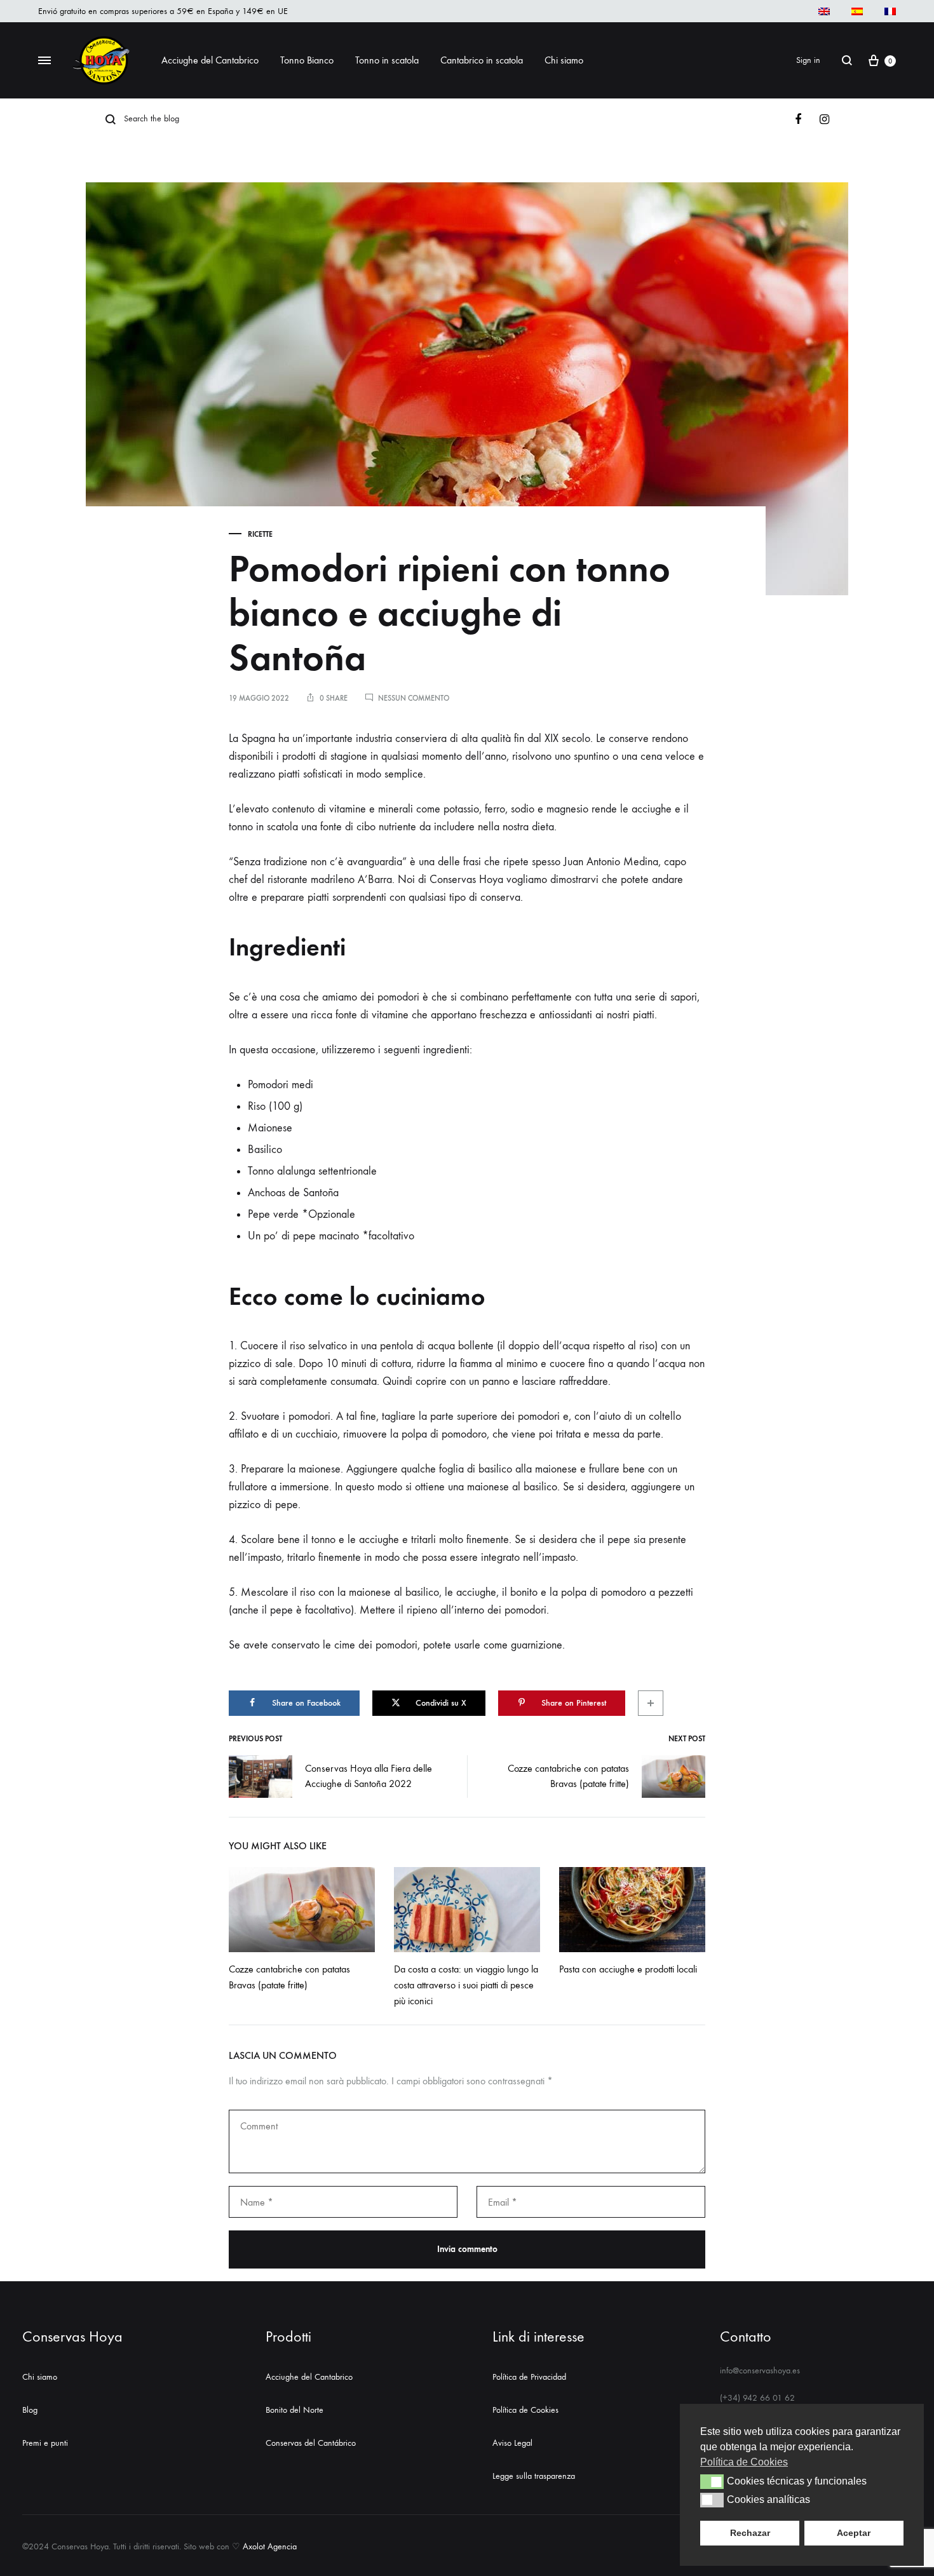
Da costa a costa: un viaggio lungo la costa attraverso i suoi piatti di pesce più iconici (466, 1985)
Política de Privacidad (529, 2377)
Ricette (260, 534)
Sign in (808, 60)
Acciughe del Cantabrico (210, 60)
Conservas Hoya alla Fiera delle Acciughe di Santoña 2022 (369, 1776)
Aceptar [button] (854, 2533)
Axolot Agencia (270, 2546)
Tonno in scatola (387, 60)
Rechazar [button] (750, 2533)
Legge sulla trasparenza (534, 2476)
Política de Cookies (525, 2410)
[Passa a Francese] (890, 11)
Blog (30, 2410)
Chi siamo (40, 2377)
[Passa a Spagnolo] (857, 11)
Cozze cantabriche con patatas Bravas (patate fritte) (568, 1776)
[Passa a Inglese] (824, 11)
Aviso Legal (512, 2443)
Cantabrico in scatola (482, 60)
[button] (712, 2481)
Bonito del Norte (294, 2410)
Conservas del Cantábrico (311, 2443)
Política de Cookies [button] (744, 2462)
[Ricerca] (847, 60)
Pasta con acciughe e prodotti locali (628, 1969)
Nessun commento (414, 698)
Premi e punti (45, 2443)
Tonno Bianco (307, 60)
